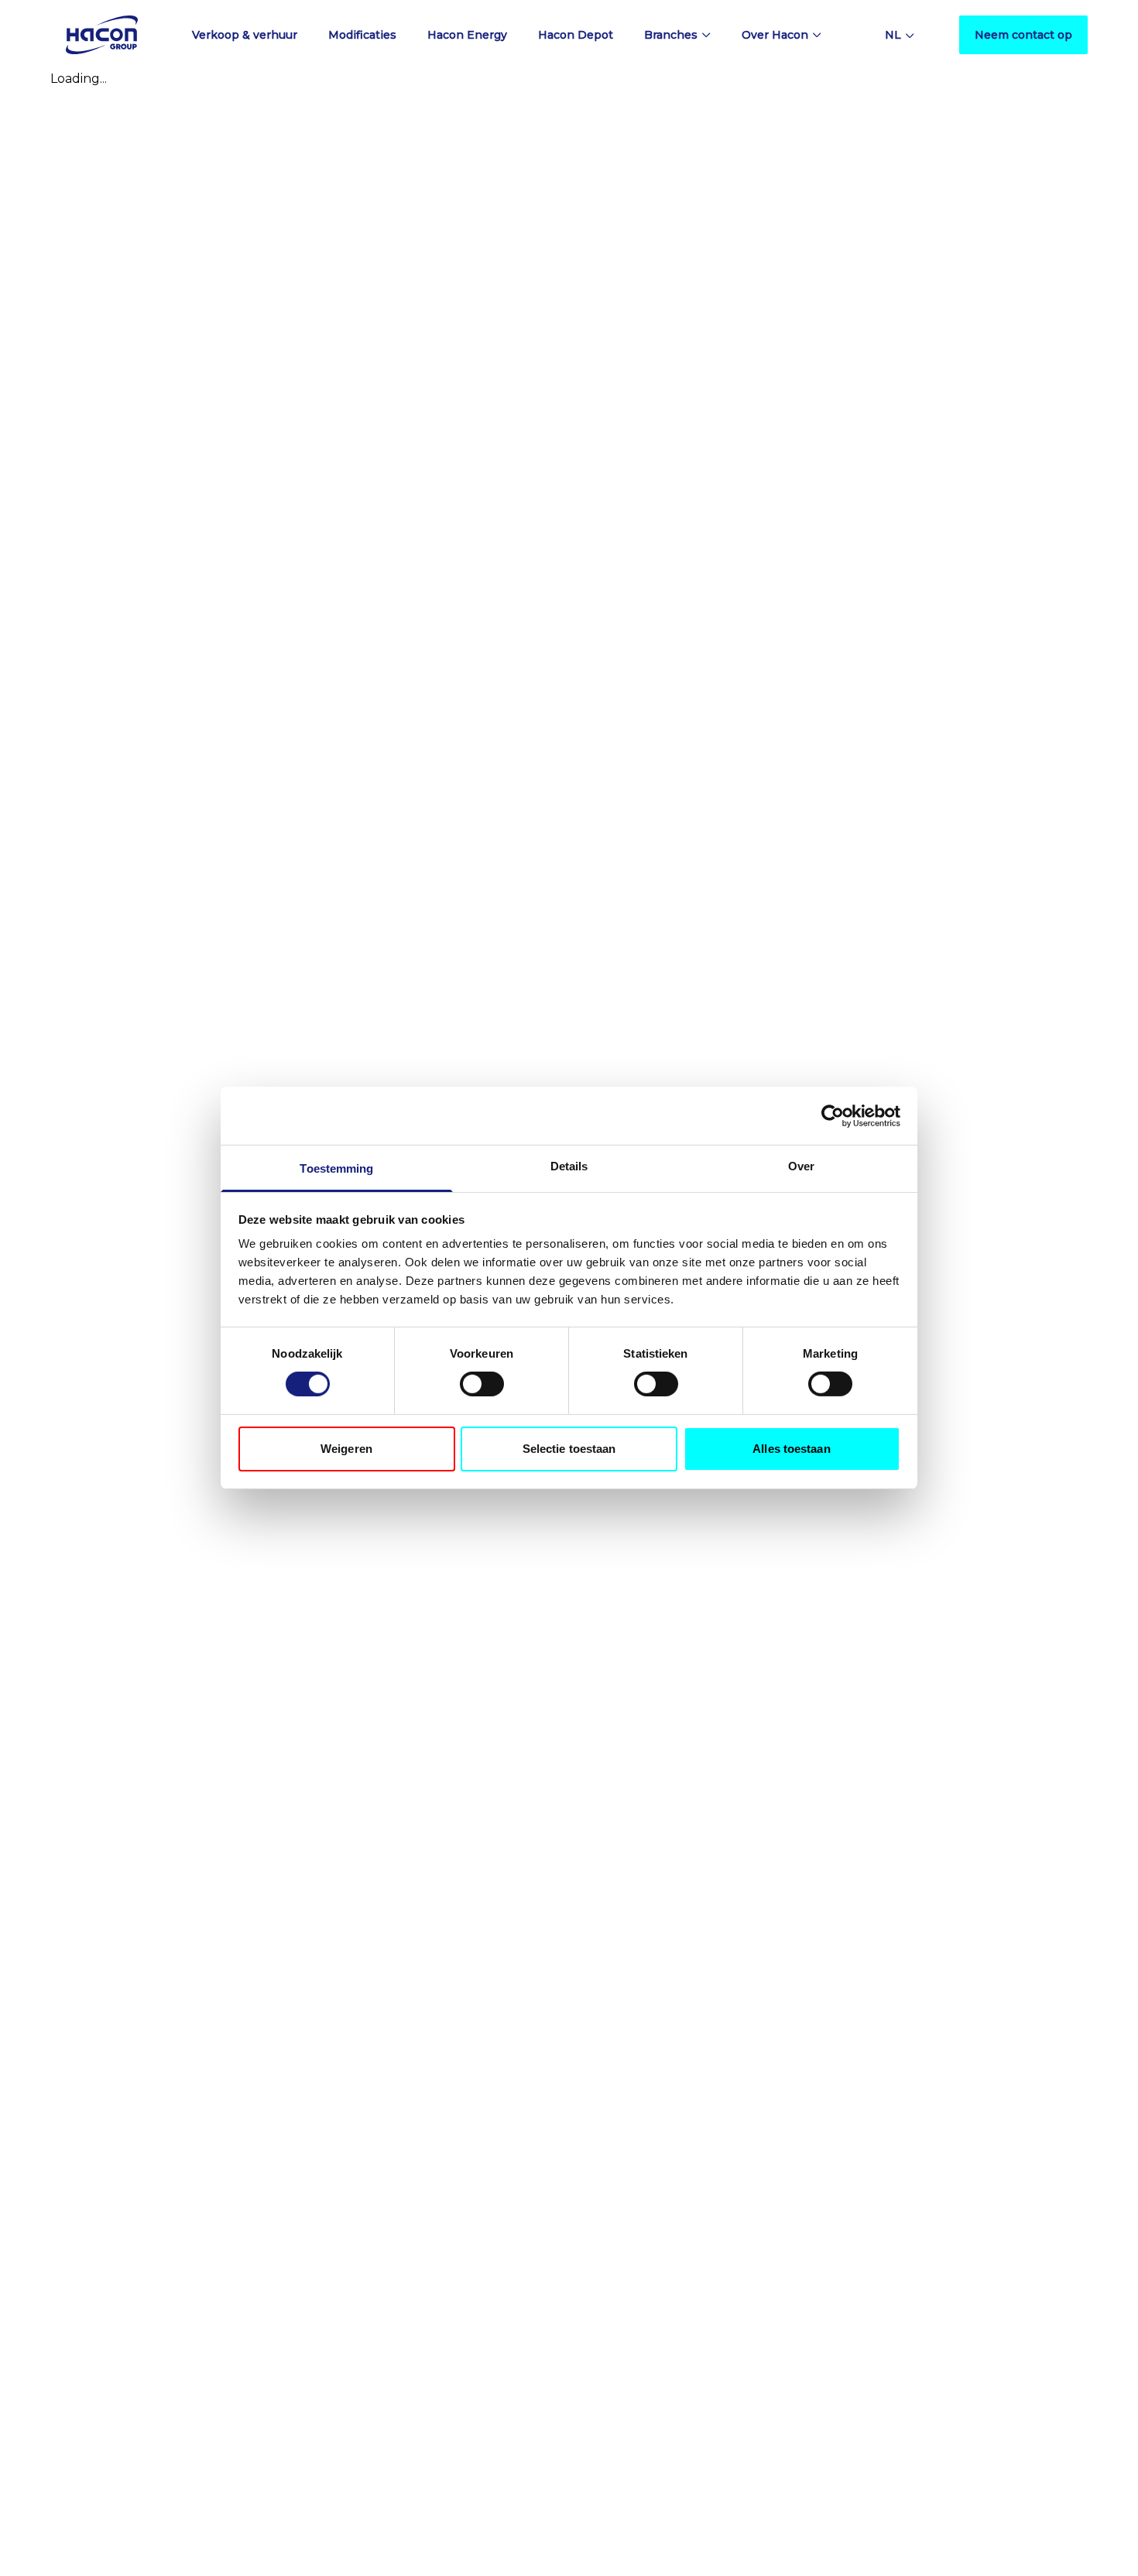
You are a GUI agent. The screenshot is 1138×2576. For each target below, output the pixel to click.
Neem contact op (1023, 35)
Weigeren (346, 1449)
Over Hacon (775, 35)
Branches (671, 35)
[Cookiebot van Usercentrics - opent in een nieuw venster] (833, 1115)
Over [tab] (801, 1166)
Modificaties (362, 35)
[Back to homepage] (102, 34)
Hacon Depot (576, 35)
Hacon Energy (467, 35)
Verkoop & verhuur (245, 35)
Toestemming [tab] (336, 1168)
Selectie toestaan (569, 1449)
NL (893, 35)
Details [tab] (569, 1166)
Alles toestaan (791, 1449)
